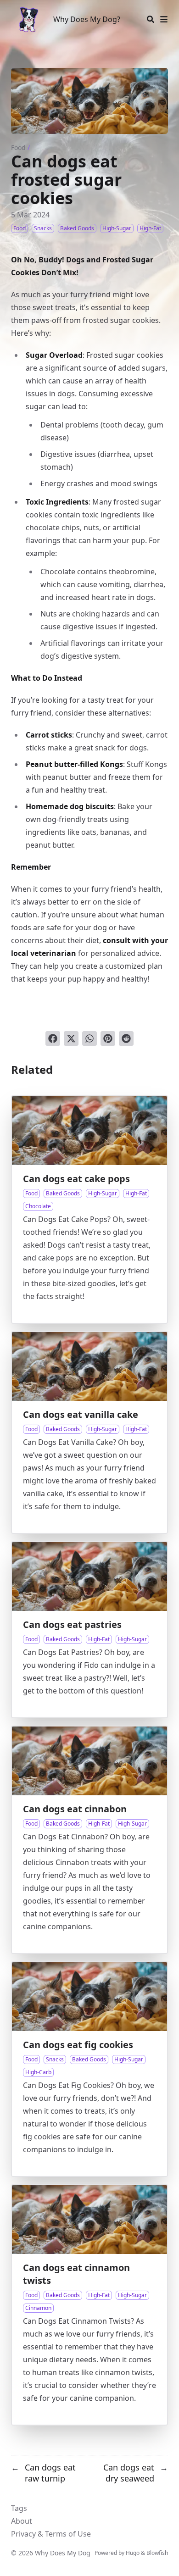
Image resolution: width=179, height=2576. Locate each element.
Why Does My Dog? (87, 19)
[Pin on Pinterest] (108, 1038)
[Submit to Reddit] (126, 1038)
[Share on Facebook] (53, 1038)
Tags (19, 2508)
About (22, 2521)
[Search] (151, 19)
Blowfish (157, 2553)
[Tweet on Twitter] (71, 1038)
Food (18, 147)
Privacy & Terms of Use (51, 2534)
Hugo (133, 2553)
